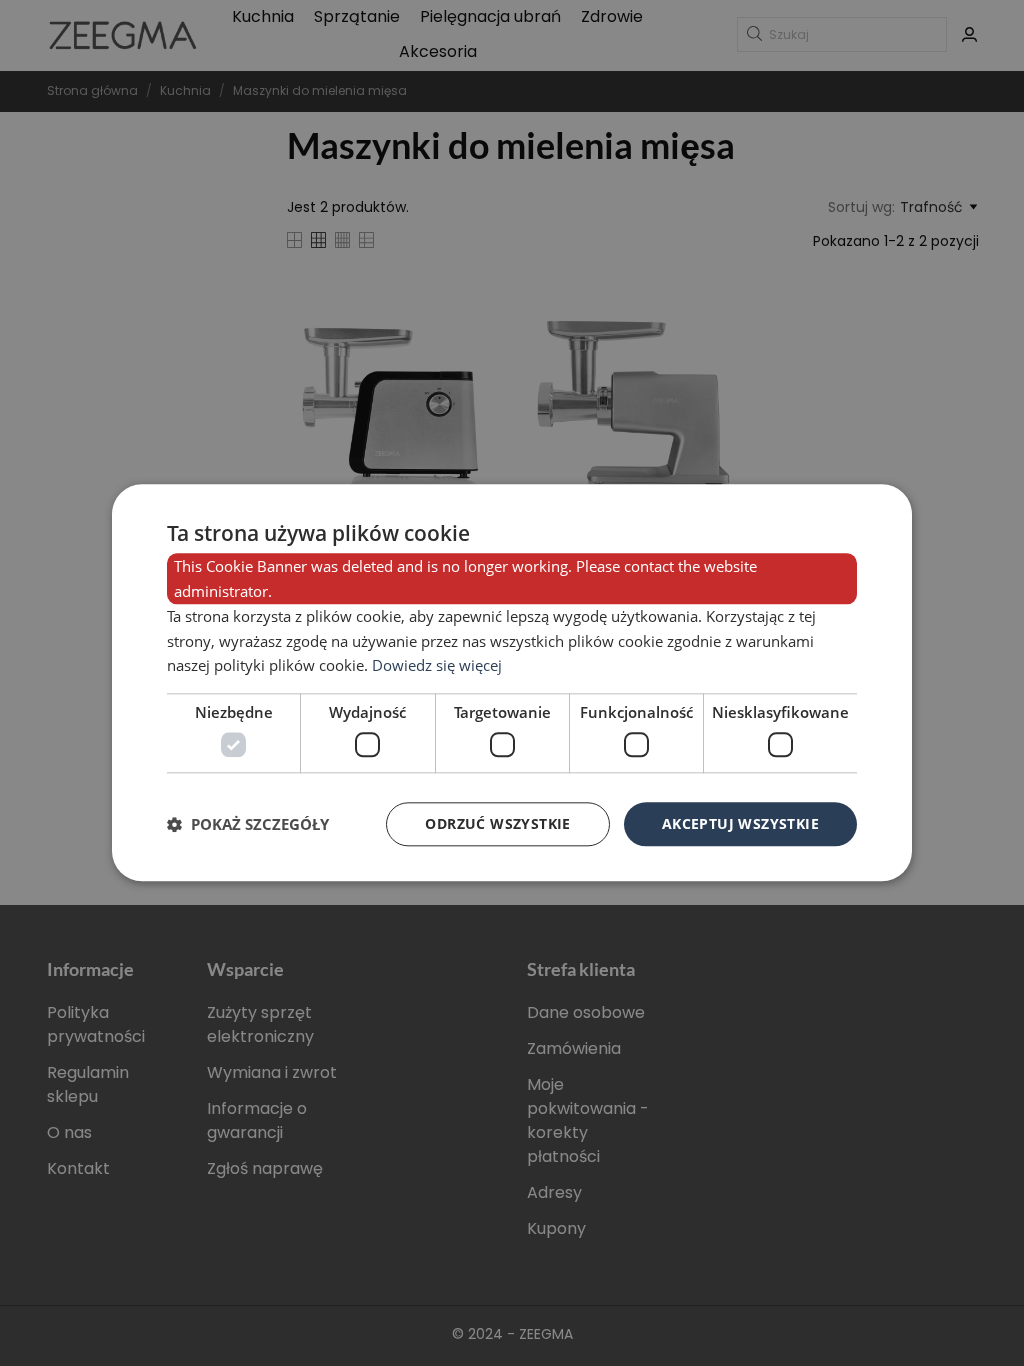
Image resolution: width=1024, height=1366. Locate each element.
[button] (248, 824)
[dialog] (512, 682)
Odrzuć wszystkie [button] (497, 823)
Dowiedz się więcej (437, 666)
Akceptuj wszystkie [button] (740, 823)
